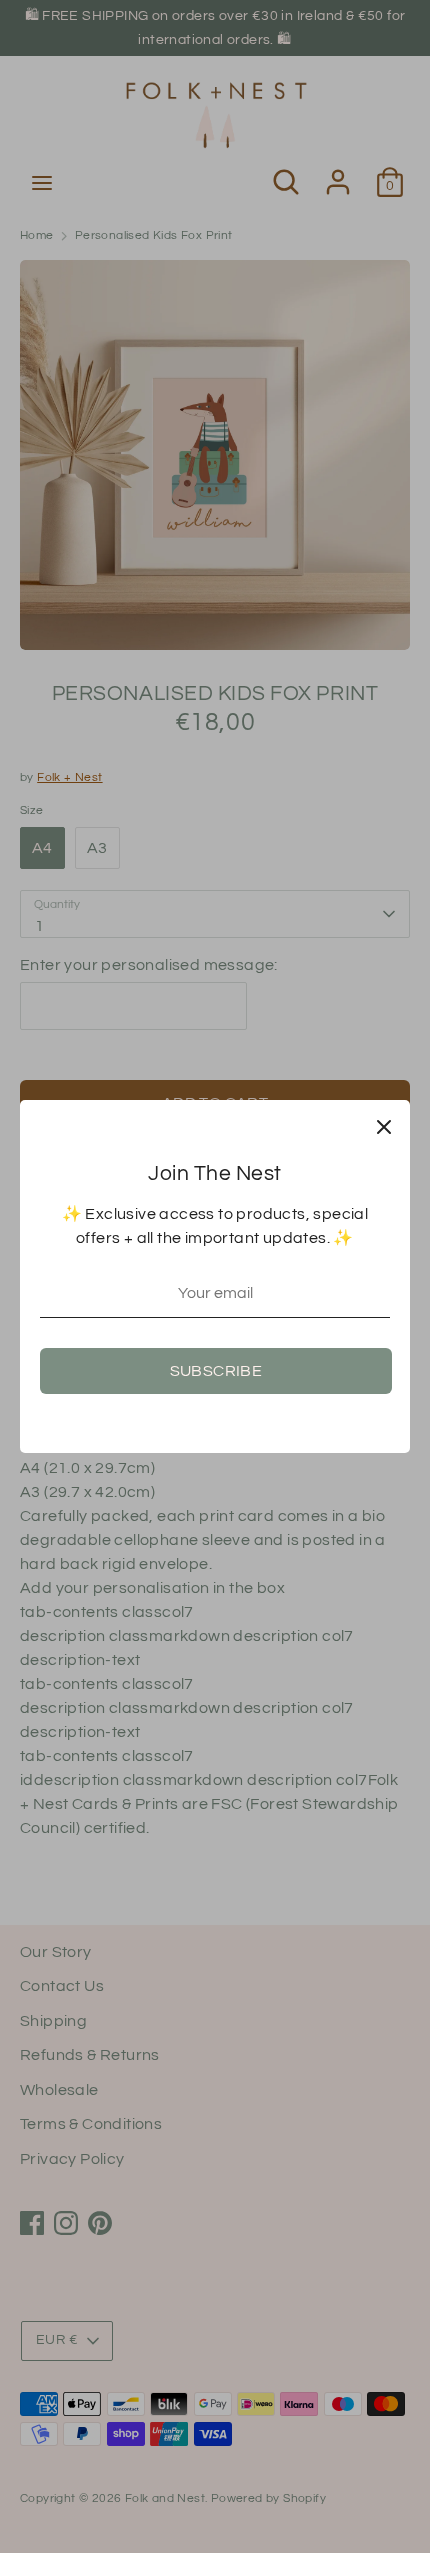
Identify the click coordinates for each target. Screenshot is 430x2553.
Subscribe (216, 1371)
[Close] (384, 1126)
